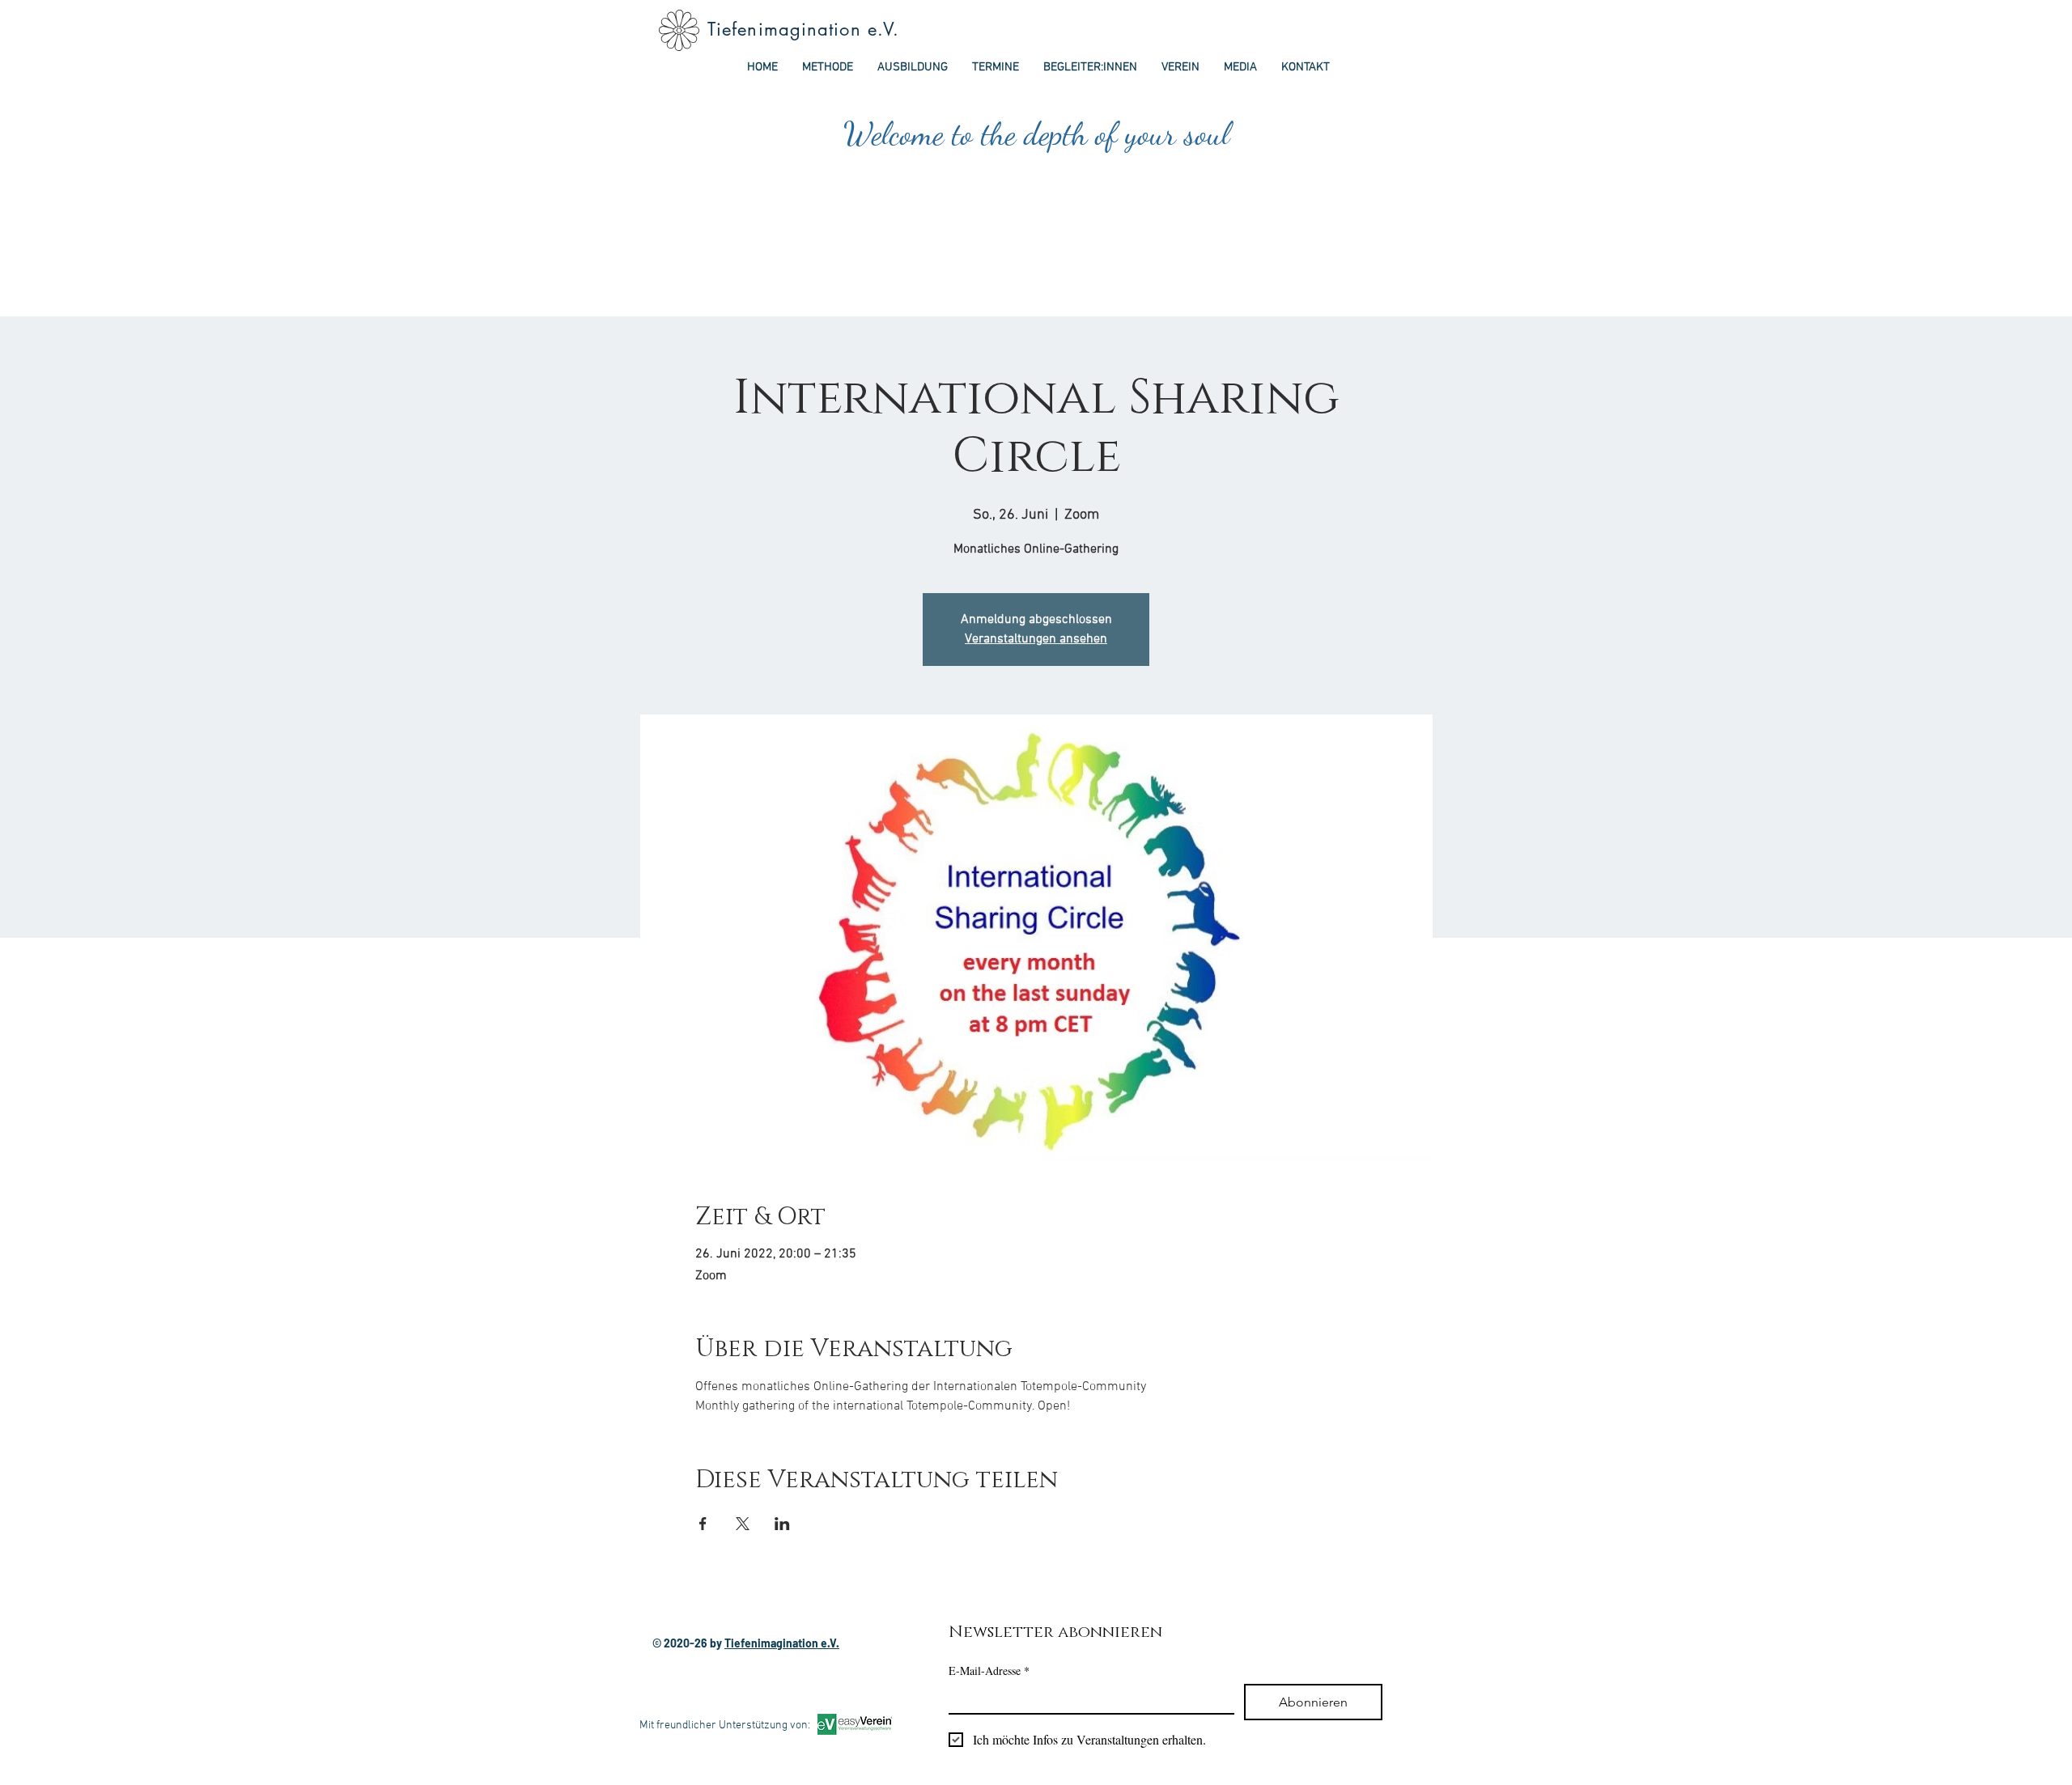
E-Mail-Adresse (989, 1671)
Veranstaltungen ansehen (1036, 639)
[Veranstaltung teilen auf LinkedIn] (782, 1524)
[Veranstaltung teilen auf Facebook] (703, 1524)
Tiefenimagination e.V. (803, 29)
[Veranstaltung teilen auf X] (743, 1524)
